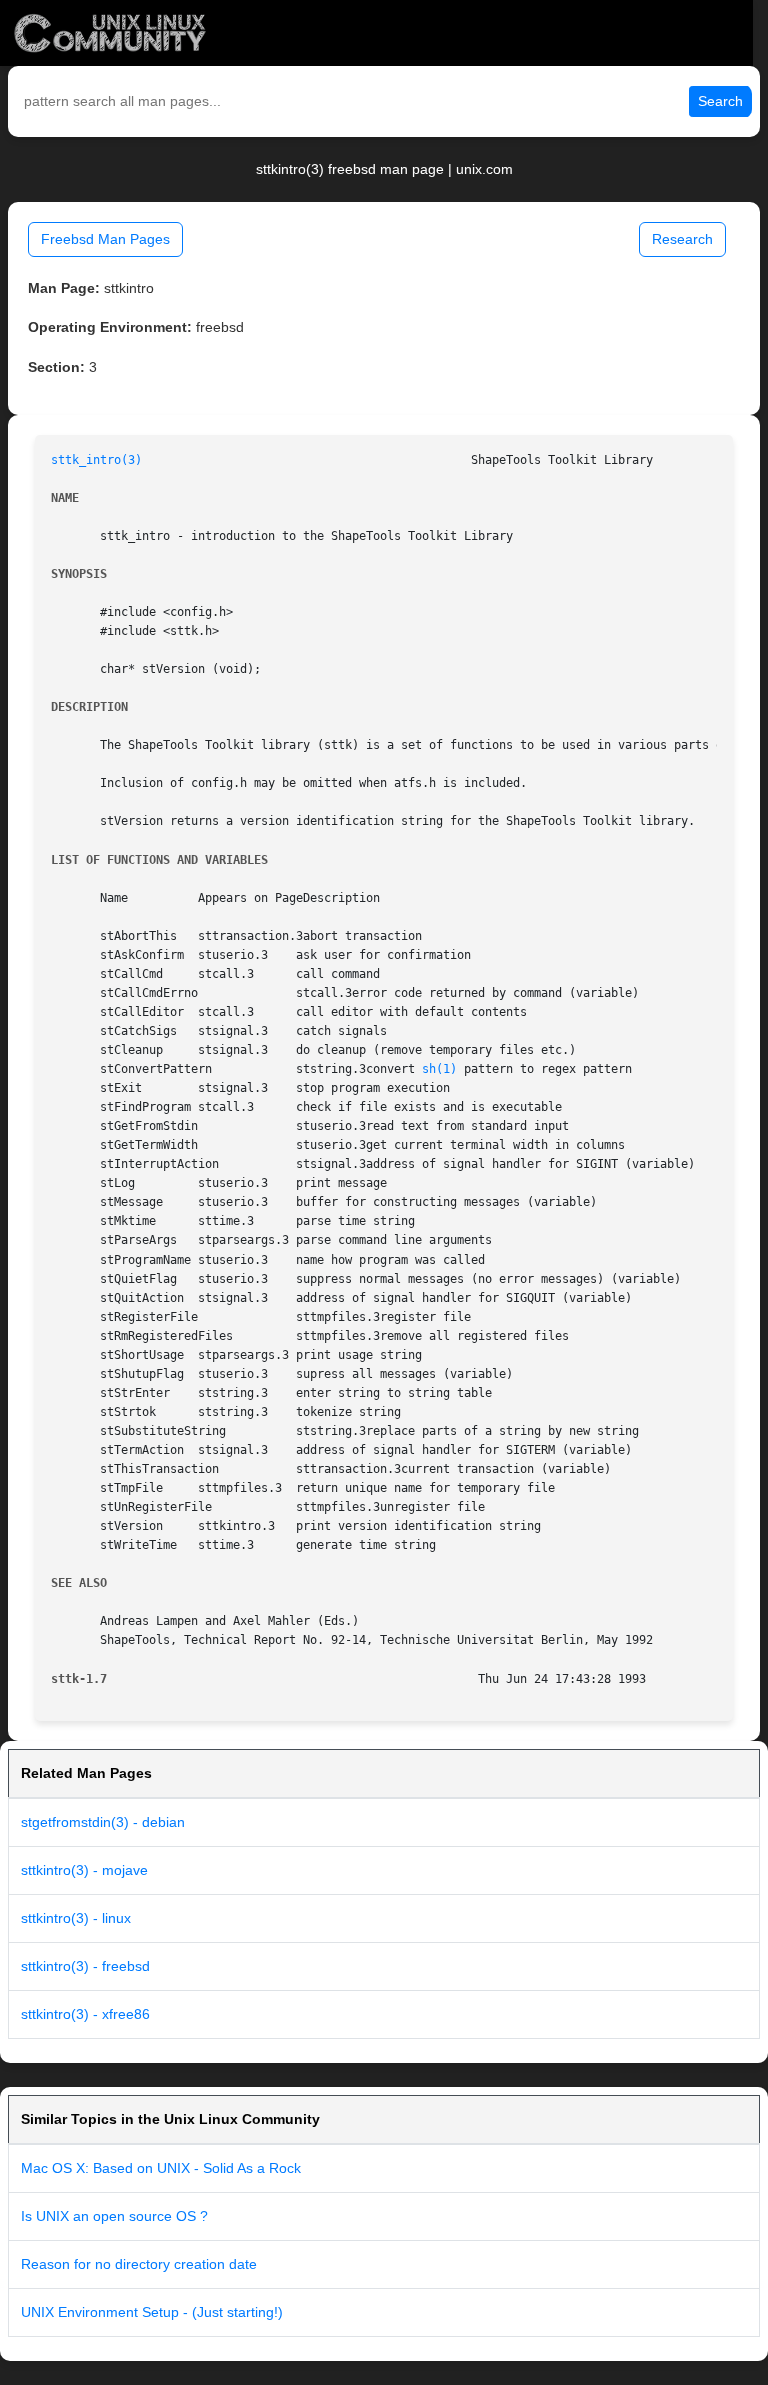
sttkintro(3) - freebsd (85, 1966)
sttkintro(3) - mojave (84, 1870)
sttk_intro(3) (96, 460)
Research (682, 239)
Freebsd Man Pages (105, 239)
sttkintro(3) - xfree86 (85, 2014)
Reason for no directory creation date (139, 2264)
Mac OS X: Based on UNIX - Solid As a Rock (161, 2168)
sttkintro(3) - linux (76, 1918)
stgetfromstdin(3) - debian (103, 1822)
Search (720, 101)
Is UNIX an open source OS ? (114, 2216)
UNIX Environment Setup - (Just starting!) (152, 2312)
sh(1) (439, 1069)
